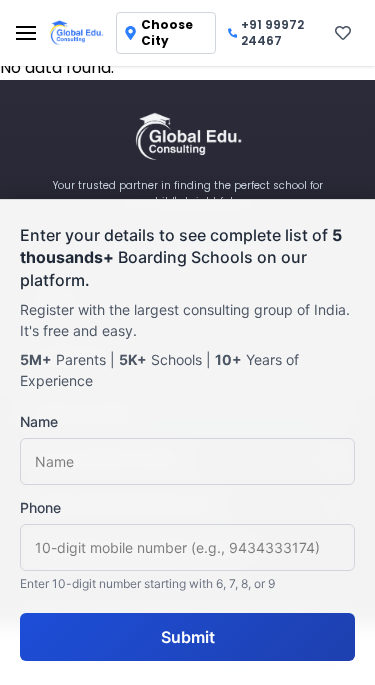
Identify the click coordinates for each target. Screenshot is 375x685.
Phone (40, 507)
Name (39, 421)
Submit (188, 637)
